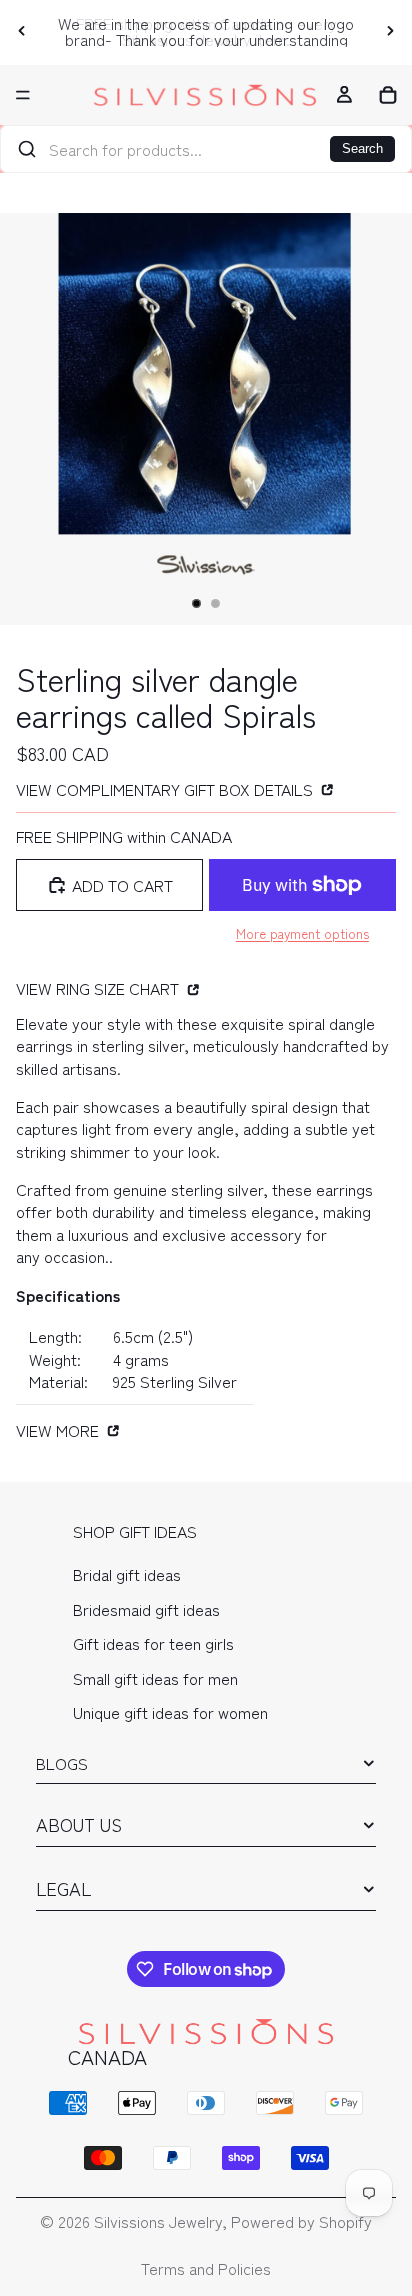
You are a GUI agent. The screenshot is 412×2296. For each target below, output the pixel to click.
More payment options (302, 934)
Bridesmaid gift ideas (146, 1609)
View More (59, 1429)
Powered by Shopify (301, 2221)
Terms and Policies (206, 2268)
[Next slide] (390, 31)
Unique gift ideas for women (170, 1712)
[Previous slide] (22, 31)
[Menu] (23, 95)
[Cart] (388, 95)
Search (362, 149)
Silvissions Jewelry (158, 2221)
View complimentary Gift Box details (166, 788)
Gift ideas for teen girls (153, 1643)
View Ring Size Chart (99, 987)
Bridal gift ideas (127, 1575)
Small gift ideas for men (155, 1678)
